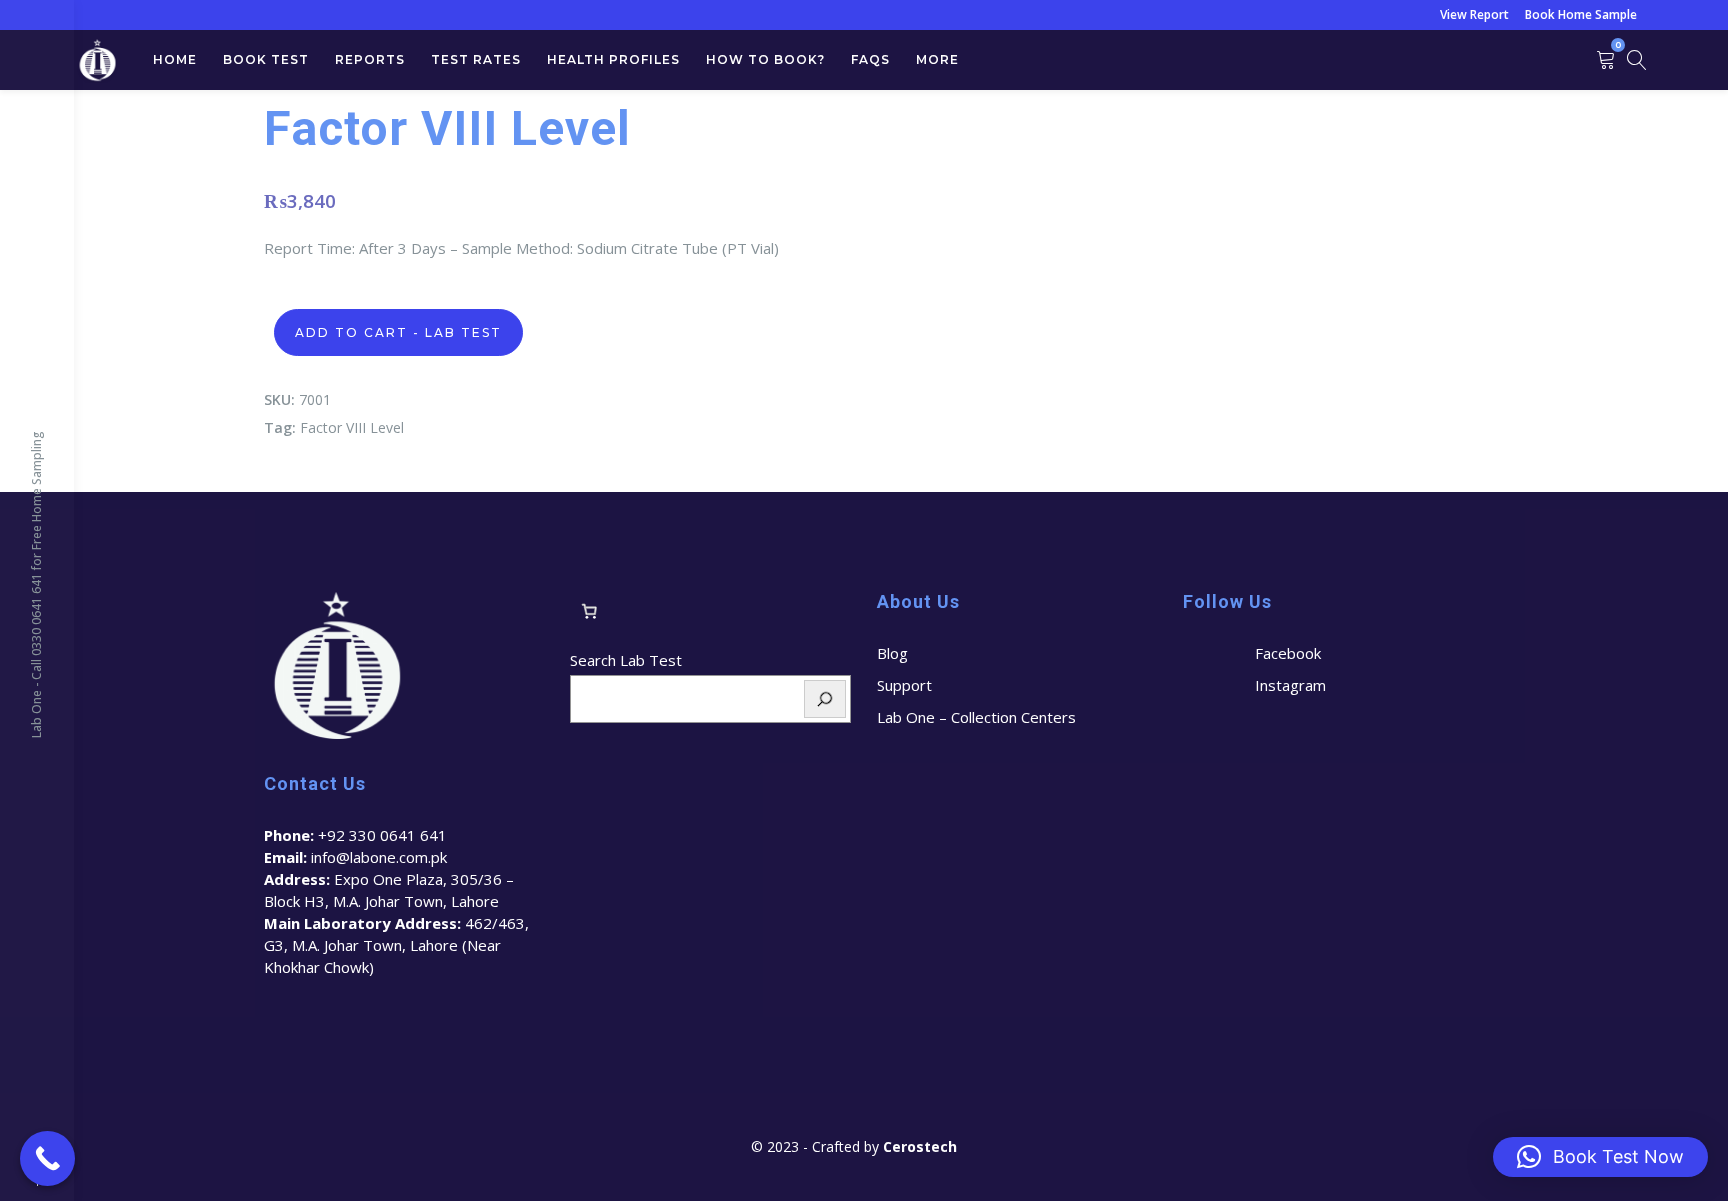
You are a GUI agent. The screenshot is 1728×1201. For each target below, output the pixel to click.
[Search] (825, 699)
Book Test (266, 59)
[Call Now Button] (47, 1158)
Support (904, 685)
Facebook (1288, 653)
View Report (1474, 14)
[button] (1600, 1157)
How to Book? (765, 59)
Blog (892, 653)
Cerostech (922, 1146)
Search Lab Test (626, 660)
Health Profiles (613, 59)
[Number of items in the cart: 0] (589, 611)
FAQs (870, 59)
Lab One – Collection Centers (976, 717)
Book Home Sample (1581, 14)
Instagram (1290, 685)
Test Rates (476, 59)
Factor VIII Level (352, 427)
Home (175, 59)
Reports (370, 59)
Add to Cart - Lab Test (398, 332)
